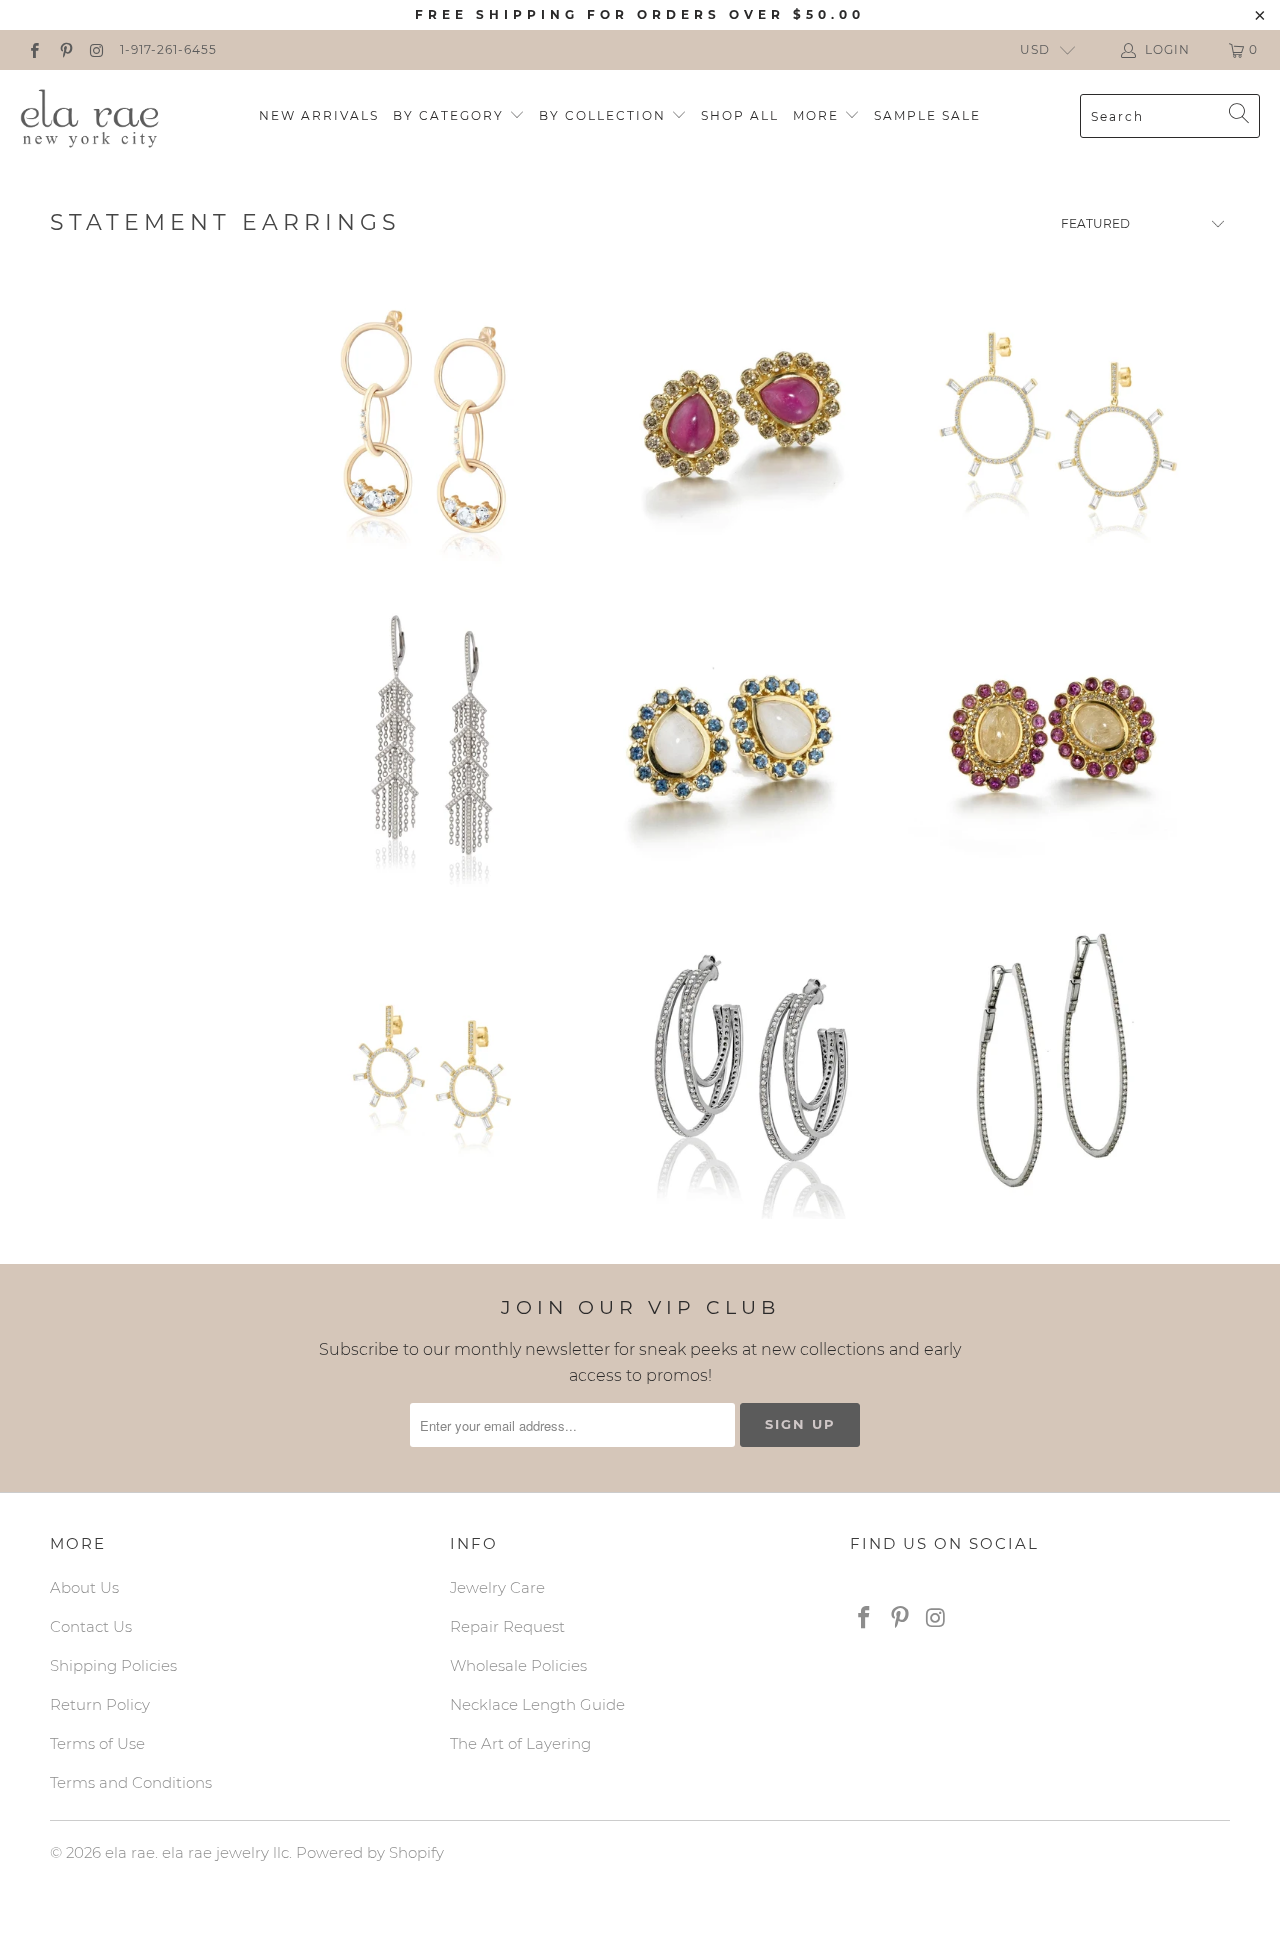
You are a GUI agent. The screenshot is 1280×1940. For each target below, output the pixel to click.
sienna (1051, 747)
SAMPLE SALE (927, 115)
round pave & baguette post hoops (1061, 423)
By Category (451, 115)
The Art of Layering (520, 1743)
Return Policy (100, 1704)
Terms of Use (97, 1743)
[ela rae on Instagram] (96, 49)
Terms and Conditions (131, 1782)
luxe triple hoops (752, 1070)
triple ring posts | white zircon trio (424, 423)
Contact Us (91, 1626)
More (818, 115)
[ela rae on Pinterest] (64, 49)
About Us (84, 1587)
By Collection (605, 115)
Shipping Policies (113, 1665)
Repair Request (507, 1626)
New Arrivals (319, 115)
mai (742, 423)
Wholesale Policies (518, 1665)
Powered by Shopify (370, 1852)
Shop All (740, 115)
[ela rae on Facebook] (33, 49)
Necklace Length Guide (537, 1704)
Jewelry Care (497, 1587)
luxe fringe (434, 747)
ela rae (130, 1852)
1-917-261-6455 (168, 49)
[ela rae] (90, 116)
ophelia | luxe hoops (1051, 1070)
